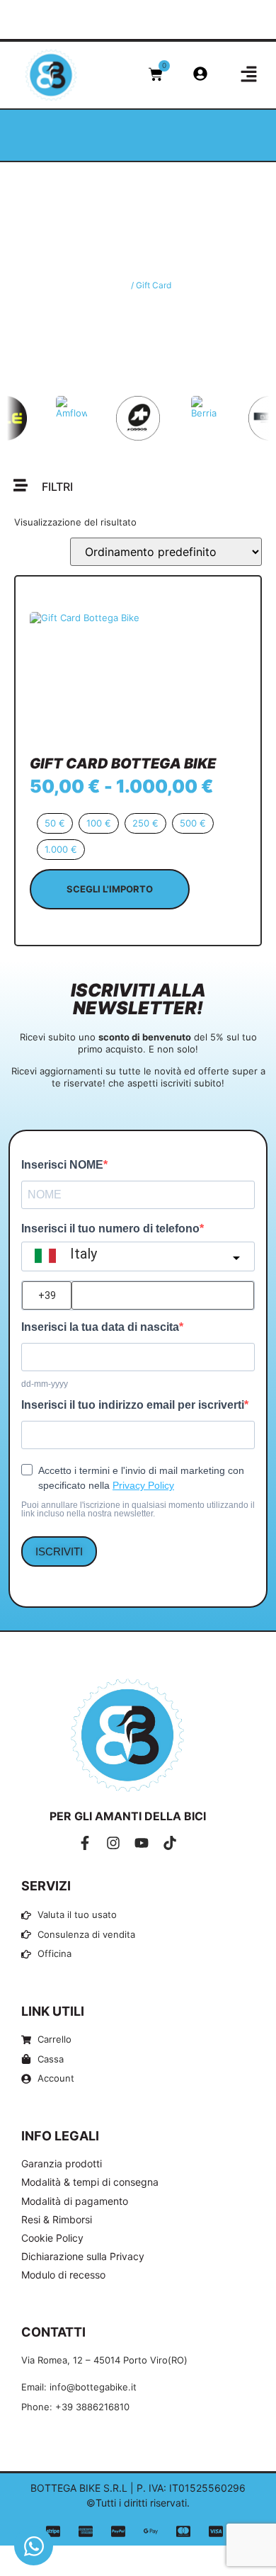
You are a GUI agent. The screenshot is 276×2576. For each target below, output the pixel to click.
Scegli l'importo (110, 889)
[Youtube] (142, 1843)
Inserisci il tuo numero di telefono (110, 1229)
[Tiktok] (170, 1843)
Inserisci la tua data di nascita (100, 1327)
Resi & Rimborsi (57, 2219)
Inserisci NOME (62, 1165)
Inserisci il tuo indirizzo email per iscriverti (133, 1405)
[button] (152, 25)
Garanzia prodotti (62, 2163)
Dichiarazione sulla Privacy (83, 2256)
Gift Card (138, 251)
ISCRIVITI (59, 1551)
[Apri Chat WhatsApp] (34, 2546)
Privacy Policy (143, 1485)
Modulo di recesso (63, 2275)
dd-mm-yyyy (45, 1384)
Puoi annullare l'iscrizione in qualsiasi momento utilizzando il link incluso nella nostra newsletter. (138, 1509)
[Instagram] (113, 1843)
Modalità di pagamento (75, 2201)
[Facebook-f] (85, 1843)
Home (117, 285)
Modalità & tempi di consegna (90, 2182)
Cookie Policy (52, 2238)
